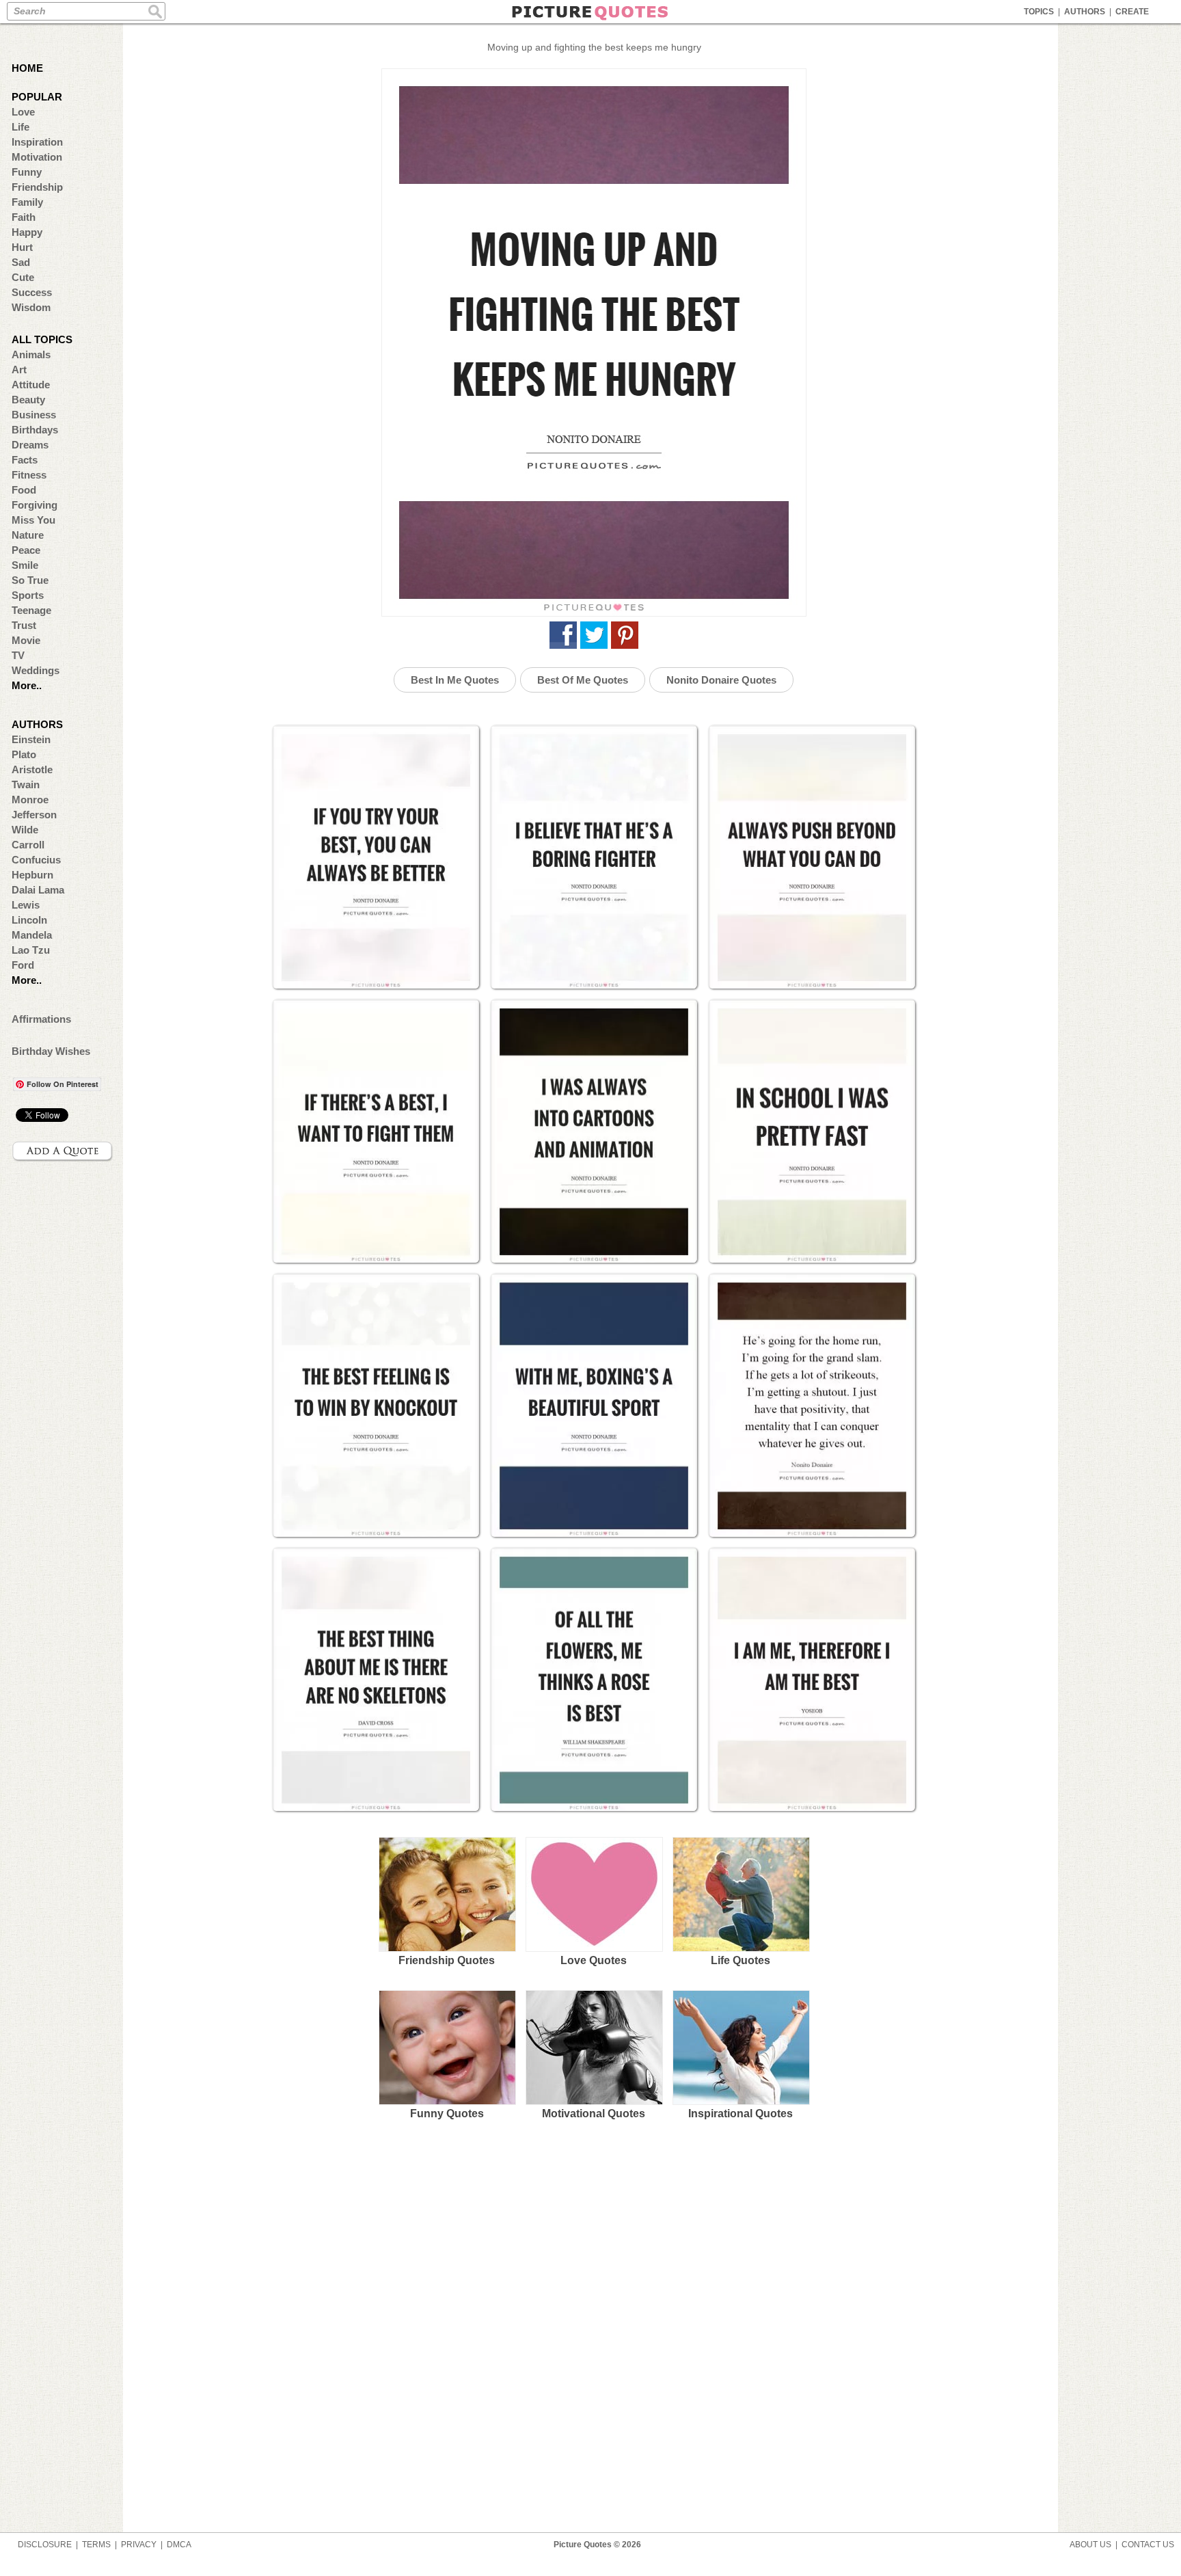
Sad (21, 262)
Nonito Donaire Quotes (721, 680)
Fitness (29, 475)
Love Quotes (594, 1960)
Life (21, 127)
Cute (23, 277)
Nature (28, 535)
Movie (26, 640)
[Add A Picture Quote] (63, 1151)
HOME (27, 68)
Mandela (32, 935)
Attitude (31, 385)
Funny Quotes (447, 2114)
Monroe (30, 800)
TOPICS (1039, 12)
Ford (23, 965)
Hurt (22, 247)
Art (19, 370)
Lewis (26, 905)
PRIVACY (139, 2545)
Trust (24, 625)
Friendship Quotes (447, 1960)
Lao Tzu (31, 950)
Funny (27, 172)
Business (34, 415)
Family (27, 202)
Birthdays (35, 430)
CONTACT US (1148, 2545)
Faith (24, 217)
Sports (28, 595)
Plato (24, 754)
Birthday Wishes (51, 1051)
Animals (31, 354)
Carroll (28, 845)
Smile (25, 565)
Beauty (28, 400)
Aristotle (32, 769)
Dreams (30, 445)
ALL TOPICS (42, 339)
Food (24, 490)
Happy (27, 232)
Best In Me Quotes (455, 680)
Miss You (33, 520)
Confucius (36, 860)
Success (32, 292)
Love (23, 112)
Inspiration (37, 142)
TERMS (96, 2545)
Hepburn (32, 875)
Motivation (37, 157)
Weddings (36, 670)
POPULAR (37, 97)
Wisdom (31, 307)
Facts (25, 460)
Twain (26, 784)
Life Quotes (741, 1960)
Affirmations (41, 1019)
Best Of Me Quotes (583, 680)
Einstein (31, 739)
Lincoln (29, 920)
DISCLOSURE (45, 2545)
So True (30, 580)
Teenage (31, 610)
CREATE (1132, 12)
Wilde (25, 830)
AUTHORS (1085, 12)
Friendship (37, 187)
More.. (27, 685)
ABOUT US (1090, 2545)
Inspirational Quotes (741, 2114)
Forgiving (35, 505)
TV (18, 655)
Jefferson (34, 815)
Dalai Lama (38, 890)
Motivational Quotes (594, 2114)
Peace (26, 550)
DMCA (179, 2545)
